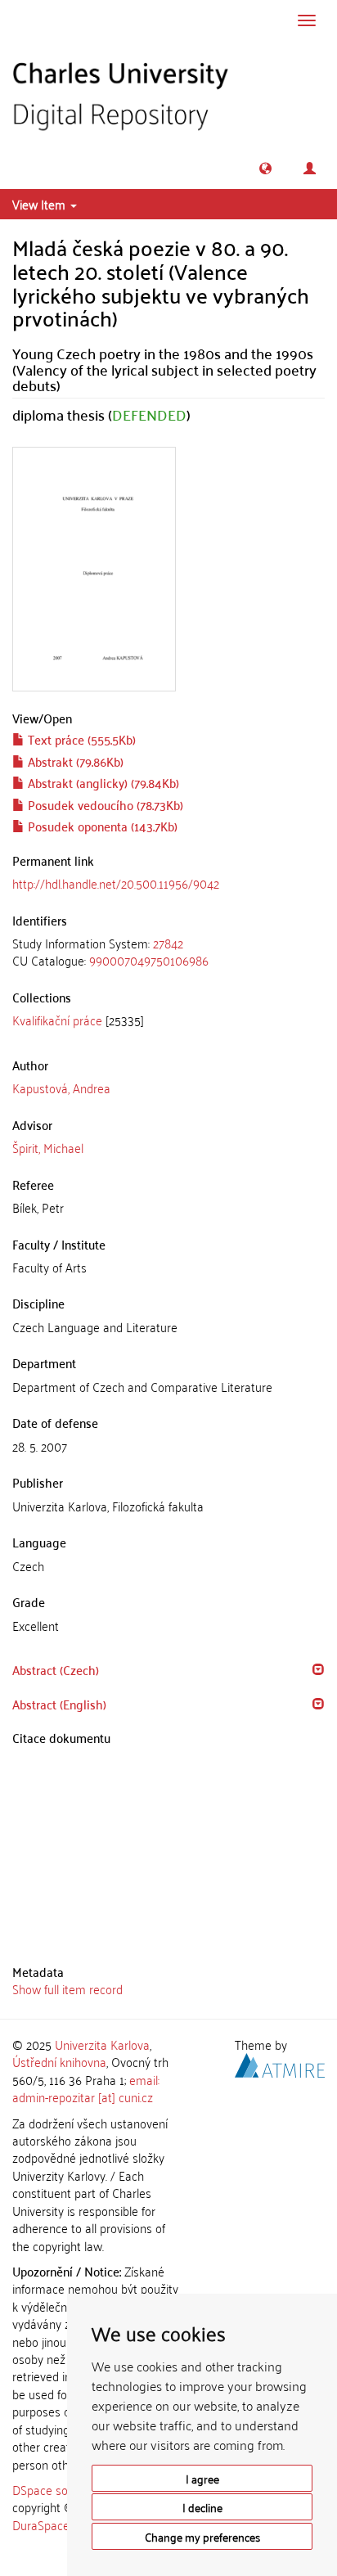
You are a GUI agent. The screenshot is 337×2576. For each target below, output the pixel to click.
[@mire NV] (280, 2063)
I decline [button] (202, 2507)
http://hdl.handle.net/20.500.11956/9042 (116, 883)
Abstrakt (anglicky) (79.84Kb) (102, 782)
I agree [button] (202, 2478)
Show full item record (67, 1988)
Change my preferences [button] (202, 2536)
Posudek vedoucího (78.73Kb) (104, 804)
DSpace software (57, 2489)
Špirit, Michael (48, 1147)
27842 (168, 943)
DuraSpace (41, 2524)
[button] (265, 168)
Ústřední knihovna (59, 2061)
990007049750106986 (149, 960)
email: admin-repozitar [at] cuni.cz (86, 2088)
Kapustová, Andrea (61, 1088)
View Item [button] (40, 204)
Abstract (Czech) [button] (56, 1669)
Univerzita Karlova (102, 2044)
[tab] (168, 952)
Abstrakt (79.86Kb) (74, 761)
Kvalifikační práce (57, 1020)
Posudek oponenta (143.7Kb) (101, 826)
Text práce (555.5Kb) (80, 739)
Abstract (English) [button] (59, 1704)
